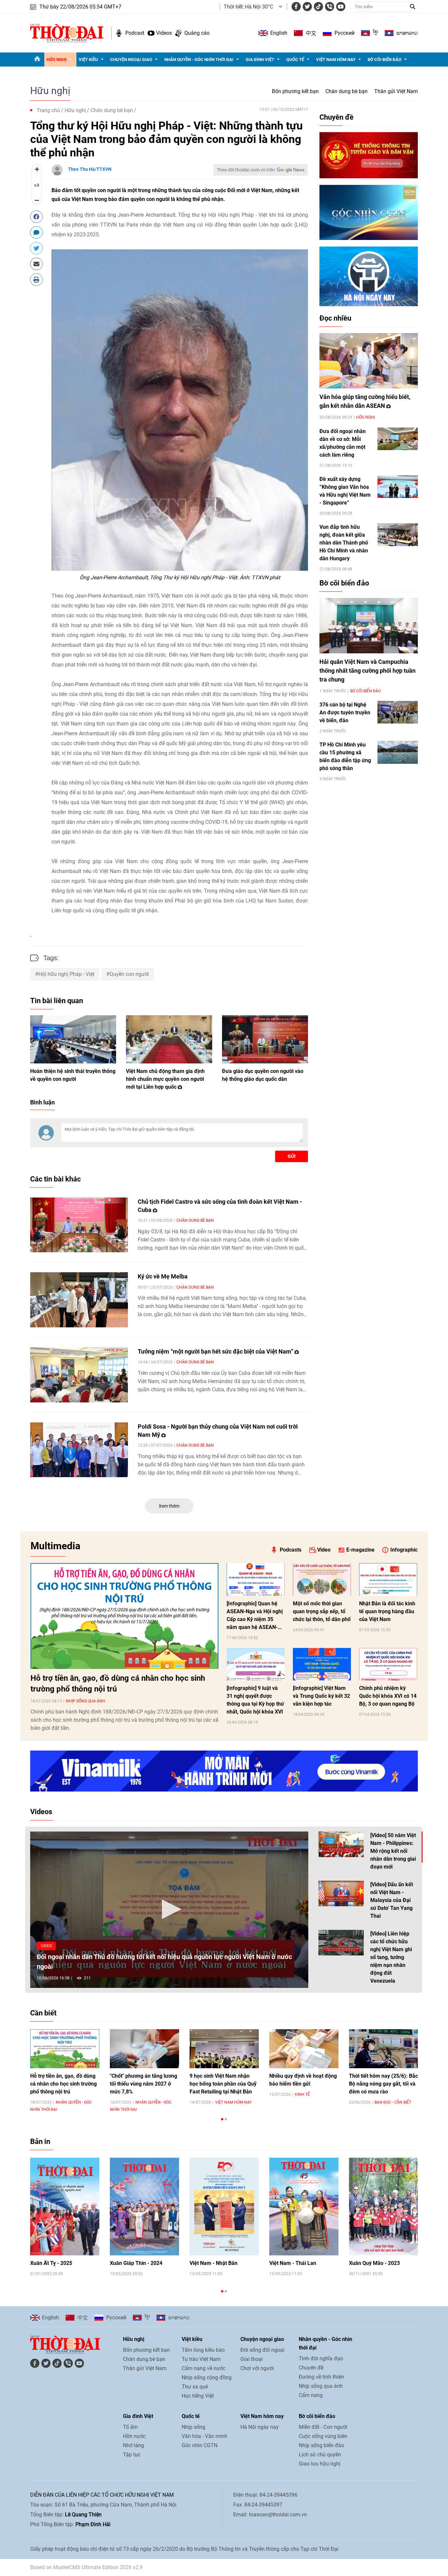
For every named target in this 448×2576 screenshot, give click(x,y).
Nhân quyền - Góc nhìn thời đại (199, 59)
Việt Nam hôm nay (336, 59)
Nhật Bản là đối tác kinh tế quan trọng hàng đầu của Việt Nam (387, 1611)
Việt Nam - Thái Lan (293, 2263)
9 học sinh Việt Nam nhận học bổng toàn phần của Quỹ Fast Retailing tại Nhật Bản (223, 2084)
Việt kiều (88, 59)
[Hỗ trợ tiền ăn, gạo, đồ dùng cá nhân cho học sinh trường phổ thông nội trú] (124, 1616)
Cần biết (43, 2013)
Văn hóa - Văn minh (204, 2436)
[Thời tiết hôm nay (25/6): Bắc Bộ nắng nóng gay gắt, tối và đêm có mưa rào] (384, 2049)
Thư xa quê (195, 2387)
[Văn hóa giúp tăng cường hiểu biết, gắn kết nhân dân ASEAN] (369, 361)
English (279, 33)
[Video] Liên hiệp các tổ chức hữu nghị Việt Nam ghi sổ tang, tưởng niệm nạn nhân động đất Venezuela (391, 1957)
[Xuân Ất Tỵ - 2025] (65, 2207)
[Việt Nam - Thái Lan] (304, 2207)
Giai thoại (252, 2359)
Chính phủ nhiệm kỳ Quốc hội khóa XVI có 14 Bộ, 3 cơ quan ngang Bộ (388, 1696)
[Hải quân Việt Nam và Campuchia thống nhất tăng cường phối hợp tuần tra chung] (369, 626)
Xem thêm (169, 1506)
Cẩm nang (311, 2395)
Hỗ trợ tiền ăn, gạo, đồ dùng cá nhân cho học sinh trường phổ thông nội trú (118, 1684)
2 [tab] (226, 2119)
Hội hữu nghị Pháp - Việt (66, 974)
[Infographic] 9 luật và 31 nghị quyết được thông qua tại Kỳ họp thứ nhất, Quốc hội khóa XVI (255, 1700)
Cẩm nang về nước (204, 2368)
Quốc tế (295, 59)
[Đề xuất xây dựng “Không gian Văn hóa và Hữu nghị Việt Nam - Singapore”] (398, 487)
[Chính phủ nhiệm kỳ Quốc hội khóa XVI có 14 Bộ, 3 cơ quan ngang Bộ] (388, 1664)
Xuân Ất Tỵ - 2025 (51, 2263)
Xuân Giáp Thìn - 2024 (136, 2263)
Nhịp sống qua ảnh (86, 1701)
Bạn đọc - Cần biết (393, 2102)
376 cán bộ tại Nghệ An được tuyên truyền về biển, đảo (345, 713)
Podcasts (291, 1550)
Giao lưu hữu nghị (320, 2464)
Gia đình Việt (260, 59)
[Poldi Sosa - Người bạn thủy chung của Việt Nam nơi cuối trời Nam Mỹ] (79, 1450)
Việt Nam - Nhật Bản (214, 2263)
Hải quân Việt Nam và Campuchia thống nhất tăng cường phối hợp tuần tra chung (367, 671)
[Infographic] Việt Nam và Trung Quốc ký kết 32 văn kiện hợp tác (321, 1696)
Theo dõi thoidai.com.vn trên (246, 170)
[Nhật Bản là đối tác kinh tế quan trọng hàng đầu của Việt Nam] (388, 1579)
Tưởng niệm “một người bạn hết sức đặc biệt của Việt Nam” (216, 1351)
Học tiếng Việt (198, 2396)
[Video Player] (169, 1910)
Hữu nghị (57, 59)
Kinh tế (302, 2094)
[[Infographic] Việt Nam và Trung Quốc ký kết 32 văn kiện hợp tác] (322, 1664)
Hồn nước (134, 2436)
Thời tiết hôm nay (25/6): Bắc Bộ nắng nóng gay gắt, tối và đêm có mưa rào (383, 2084)
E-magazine (360, 1550)
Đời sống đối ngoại (262, 2350)
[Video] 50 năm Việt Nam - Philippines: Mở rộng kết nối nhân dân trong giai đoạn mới (393, 1851)
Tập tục (132, 2455)
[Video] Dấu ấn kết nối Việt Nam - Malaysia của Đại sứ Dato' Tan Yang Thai (392, 1900)
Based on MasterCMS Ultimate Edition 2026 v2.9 (86, 2567)
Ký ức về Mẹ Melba (163, 1276)
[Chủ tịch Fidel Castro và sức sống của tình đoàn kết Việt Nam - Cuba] (79, 1225)
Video (324, 1550)
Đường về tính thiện (321, 2377)
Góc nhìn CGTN (200, 2445)
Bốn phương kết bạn (295, 91)
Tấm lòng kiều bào (203, 2350)
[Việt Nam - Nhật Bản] (224, 2207)
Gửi (292, 1156)
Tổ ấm (130, 2427)
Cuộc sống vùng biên (323, 2436)
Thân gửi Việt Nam (396, 91)
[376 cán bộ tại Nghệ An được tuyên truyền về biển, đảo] (398, 712)
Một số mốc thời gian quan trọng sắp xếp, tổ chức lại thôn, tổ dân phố (322, 1611)
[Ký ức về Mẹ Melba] (79, 1300)
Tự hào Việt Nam (201, 2359)
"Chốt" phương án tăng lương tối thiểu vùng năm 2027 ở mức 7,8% (143, 2084)
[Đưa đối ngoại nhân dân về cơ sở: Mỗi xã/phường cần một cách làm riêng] (398, 439)
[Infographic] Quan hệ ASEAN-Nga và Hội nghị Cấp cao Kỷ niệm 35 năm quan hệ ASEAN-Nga (255, 1616)
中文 (311, 33)
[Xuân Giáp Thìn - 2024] (144, 2207)
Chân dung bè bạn (346, 91)
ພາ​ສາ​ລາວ (407, 33)
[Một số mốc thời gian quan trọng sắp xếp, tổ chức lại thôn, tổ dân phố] (322, 1579)
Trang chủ (48, 110)
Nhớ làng (133, 2445)
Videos (164, 33)
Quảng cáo (197, 33)
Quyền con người (129, 974)
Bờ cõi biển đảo (385, 59)
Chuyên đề (336, 117)
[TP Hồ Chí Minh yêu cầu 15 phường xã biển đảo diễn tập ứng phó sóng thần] (398, 752)
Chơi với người (257, 2368)
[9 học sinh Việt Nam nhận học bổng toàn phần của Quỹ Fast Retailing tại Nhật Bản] (224, 2049)
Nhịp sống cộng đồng (207, 2378)
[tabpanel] (65, 2070)
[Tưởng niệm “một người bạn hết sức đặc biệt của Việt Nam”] (79, 1375)
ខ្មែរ (376, 33)
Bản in (40, 2141)
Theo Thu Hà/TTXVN (90, 169)
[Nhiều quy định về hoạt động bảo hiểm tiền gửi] (304, 2049)
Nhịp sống (193, 2427)
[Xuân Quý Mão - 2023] (384, 2207)
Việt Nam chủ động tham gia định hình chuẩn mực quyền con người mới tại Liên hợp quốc (165, 1079)
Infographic (404, 1550)
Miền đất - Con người (323, 2427)
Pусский (345, 33)
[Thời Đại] (67, 33)
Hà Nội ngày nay (260, 2427)
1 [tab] (222, 2119)
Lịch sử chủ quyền (320, 2455)
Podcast (135, 33)
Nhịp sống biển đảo (321, 2445)
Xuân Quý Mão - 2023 (374, 2263)
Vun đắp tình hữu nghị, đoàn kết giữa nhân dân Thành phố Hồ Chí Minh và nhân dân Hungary (344, 543)
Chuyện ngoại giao (131, 59)
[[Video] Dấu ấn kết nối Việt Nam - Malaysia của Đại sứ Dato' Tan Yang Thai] (341, 1893)
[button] (169, 1909)
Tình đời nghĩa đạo (321, 2358)
